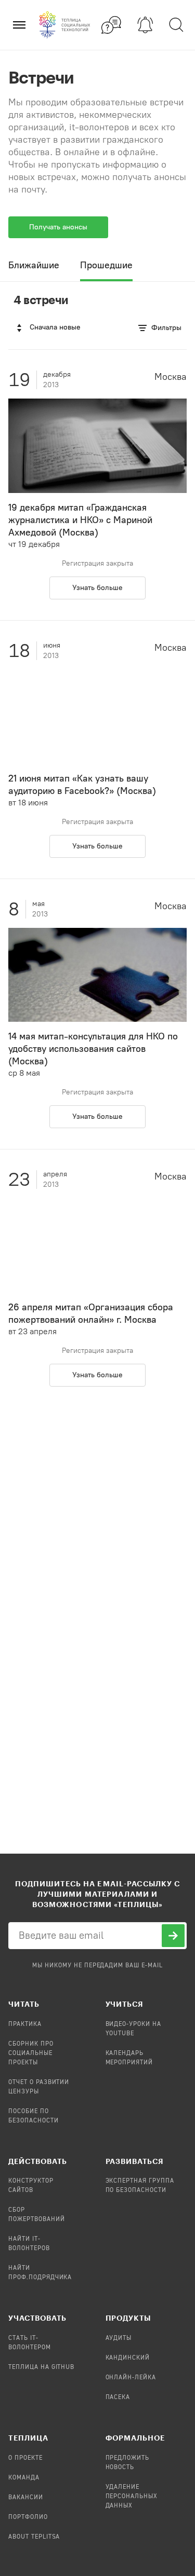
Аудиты (119, 2338)
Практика (25, 2024)
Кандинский (128, 2358)
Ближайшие (34, 265)
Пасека (118, 2397)
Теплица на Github (41, 2367)
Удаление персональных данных (132, 2497)
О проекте (25, 2458)
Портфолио (28, 2517)
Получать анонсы (58, 227)
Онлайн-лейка (131, 2378)
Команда (24, 2478)
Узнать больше (97, 588)
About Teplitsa (34, 2537)
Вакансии (26, 2498)
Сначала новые (55, 327)
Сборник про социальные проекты (31, 2053)
